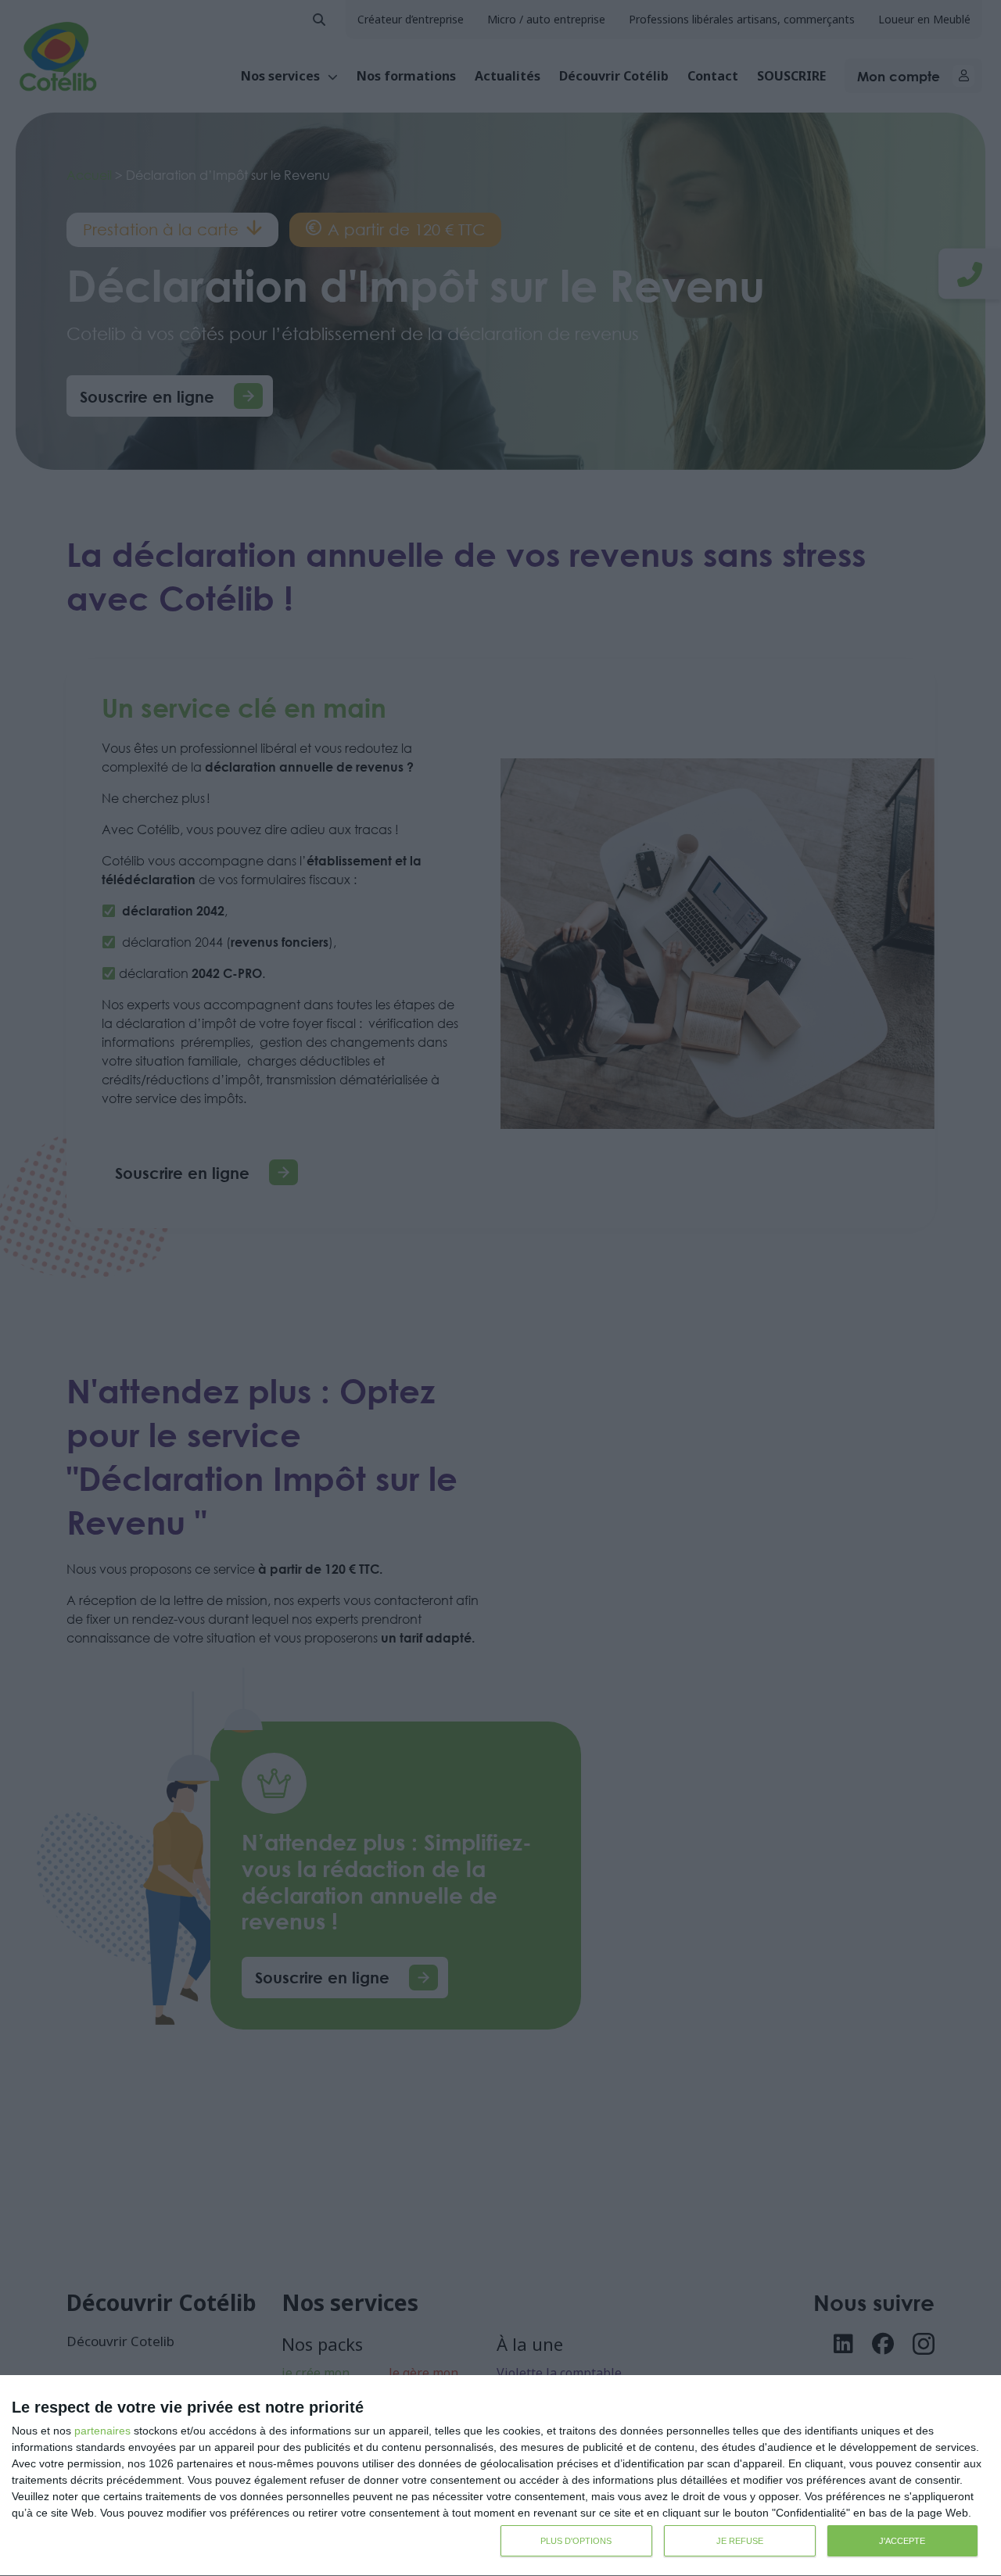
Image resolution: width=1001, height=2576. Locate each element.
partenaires (102, 2431)
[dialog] (500, 2476)
